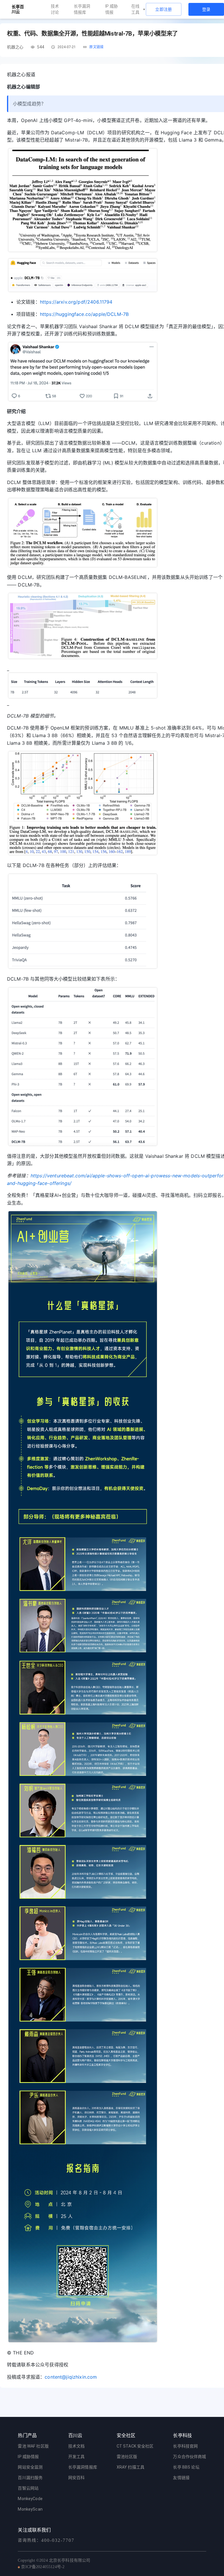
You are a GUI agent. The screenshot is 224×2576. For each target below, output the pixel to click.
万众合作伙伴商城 (189, 2457)
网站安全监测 (30, 2467)
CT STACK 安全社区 (135, 2446)
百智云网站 (28, 2488)
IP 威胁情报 (112, 9)
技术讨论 (55, 9)
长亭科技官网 (185, 2446)
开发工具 (77, 2457)
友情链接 (181, 2478)
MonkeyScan (30, 2509)
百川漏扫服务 (30, 2478)
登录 (206, 9)
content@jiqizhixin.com (71, 2377)
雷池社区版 (127, 2457)
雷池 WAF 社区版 (33, 2446)
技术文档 (77, 2446)
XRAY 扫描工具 (131, 2467)
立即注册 (164, 9)
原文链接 (96, 47)
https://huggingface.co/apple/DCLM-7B (84, 314)
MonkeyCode (30, 2499)
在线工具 (135, 9)
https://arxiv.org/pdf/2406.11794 (76, 302)
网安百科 (77, 2478)
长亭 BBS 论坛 (186, 2467)
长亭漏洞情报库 (82, 9)
